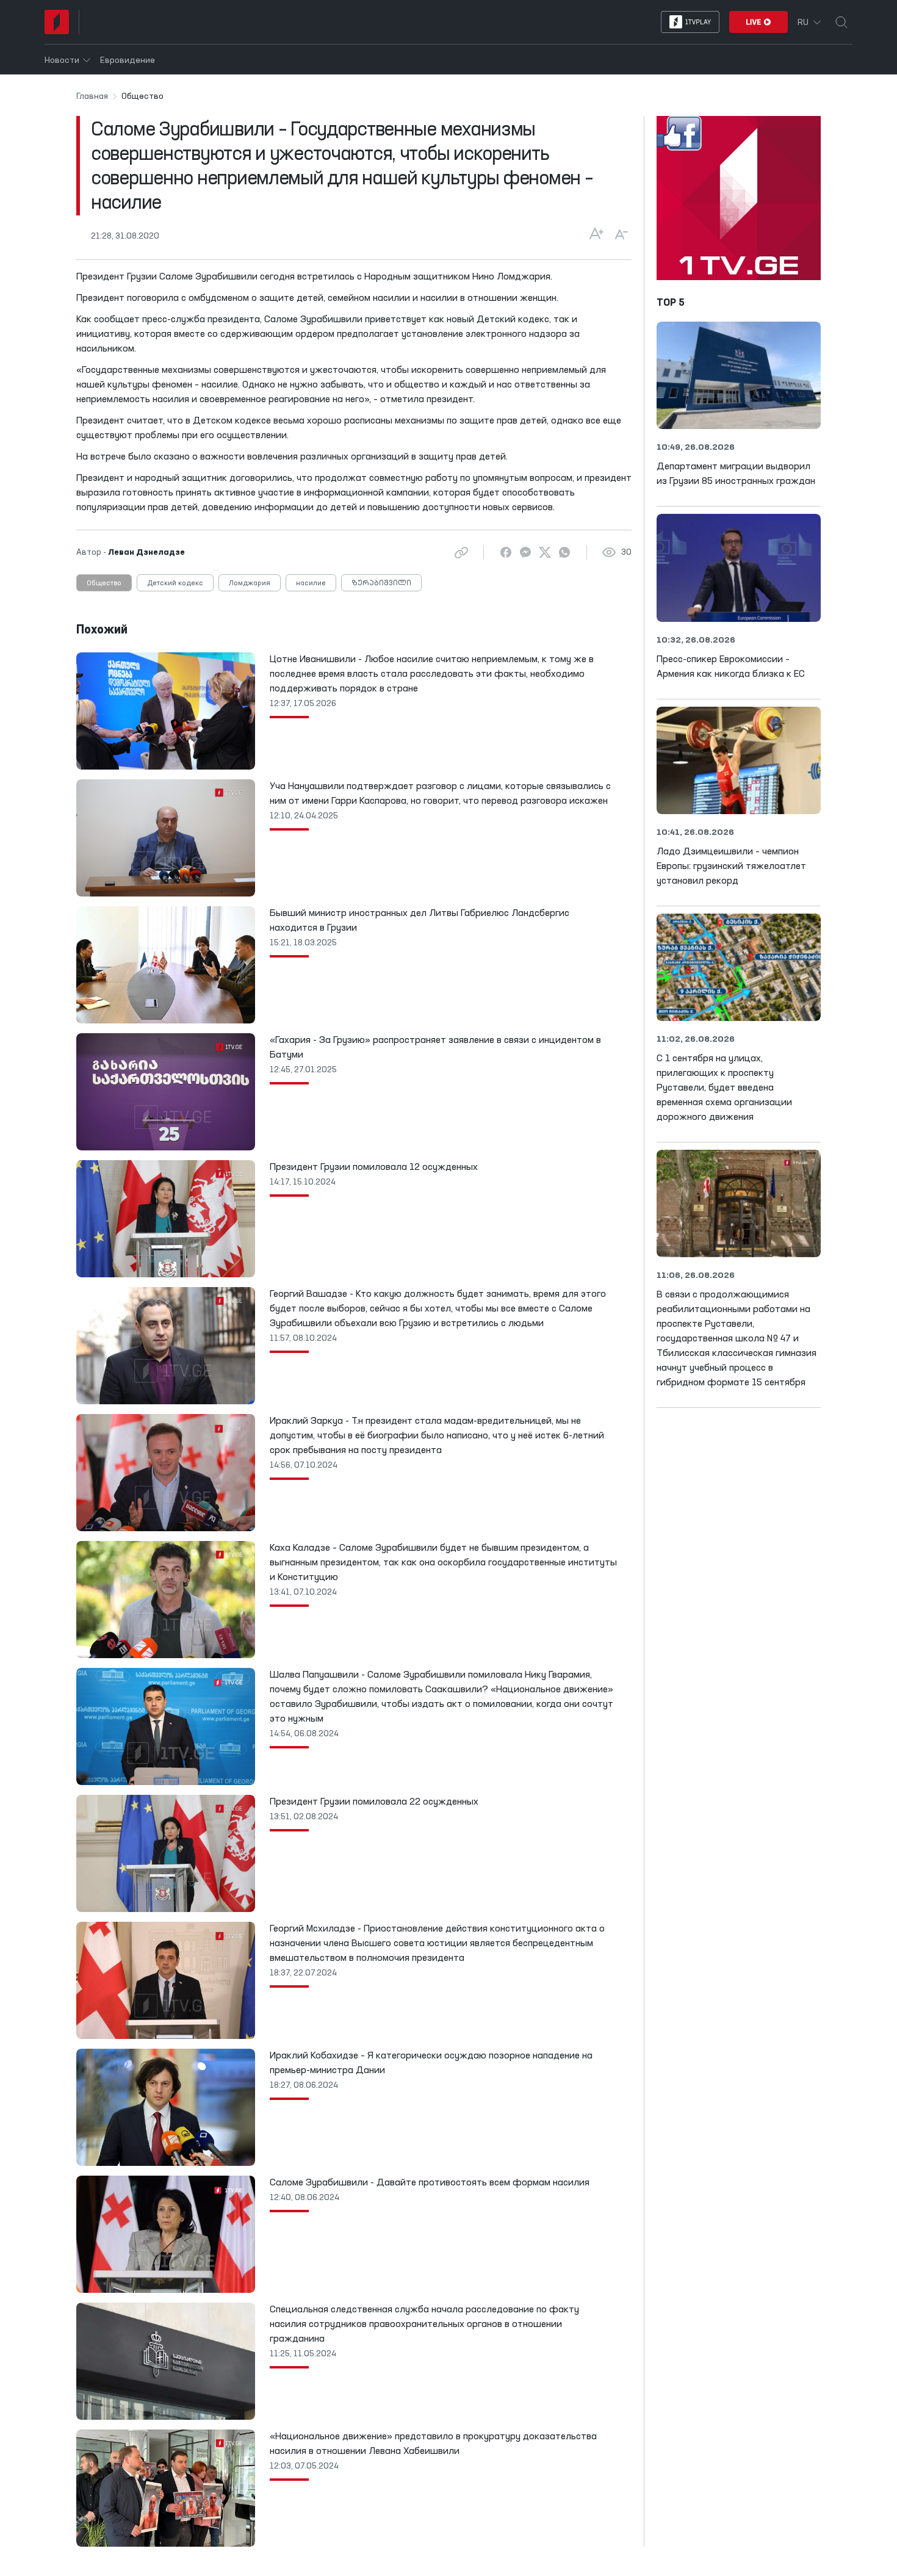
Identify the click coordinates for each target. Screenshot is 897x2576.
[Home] (57, 22)
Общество (104, 583)
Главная (92, 96)
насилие (311, 583)
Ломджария (250, 583)
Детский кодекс (175, 583)
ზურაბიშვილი (381, 583)
